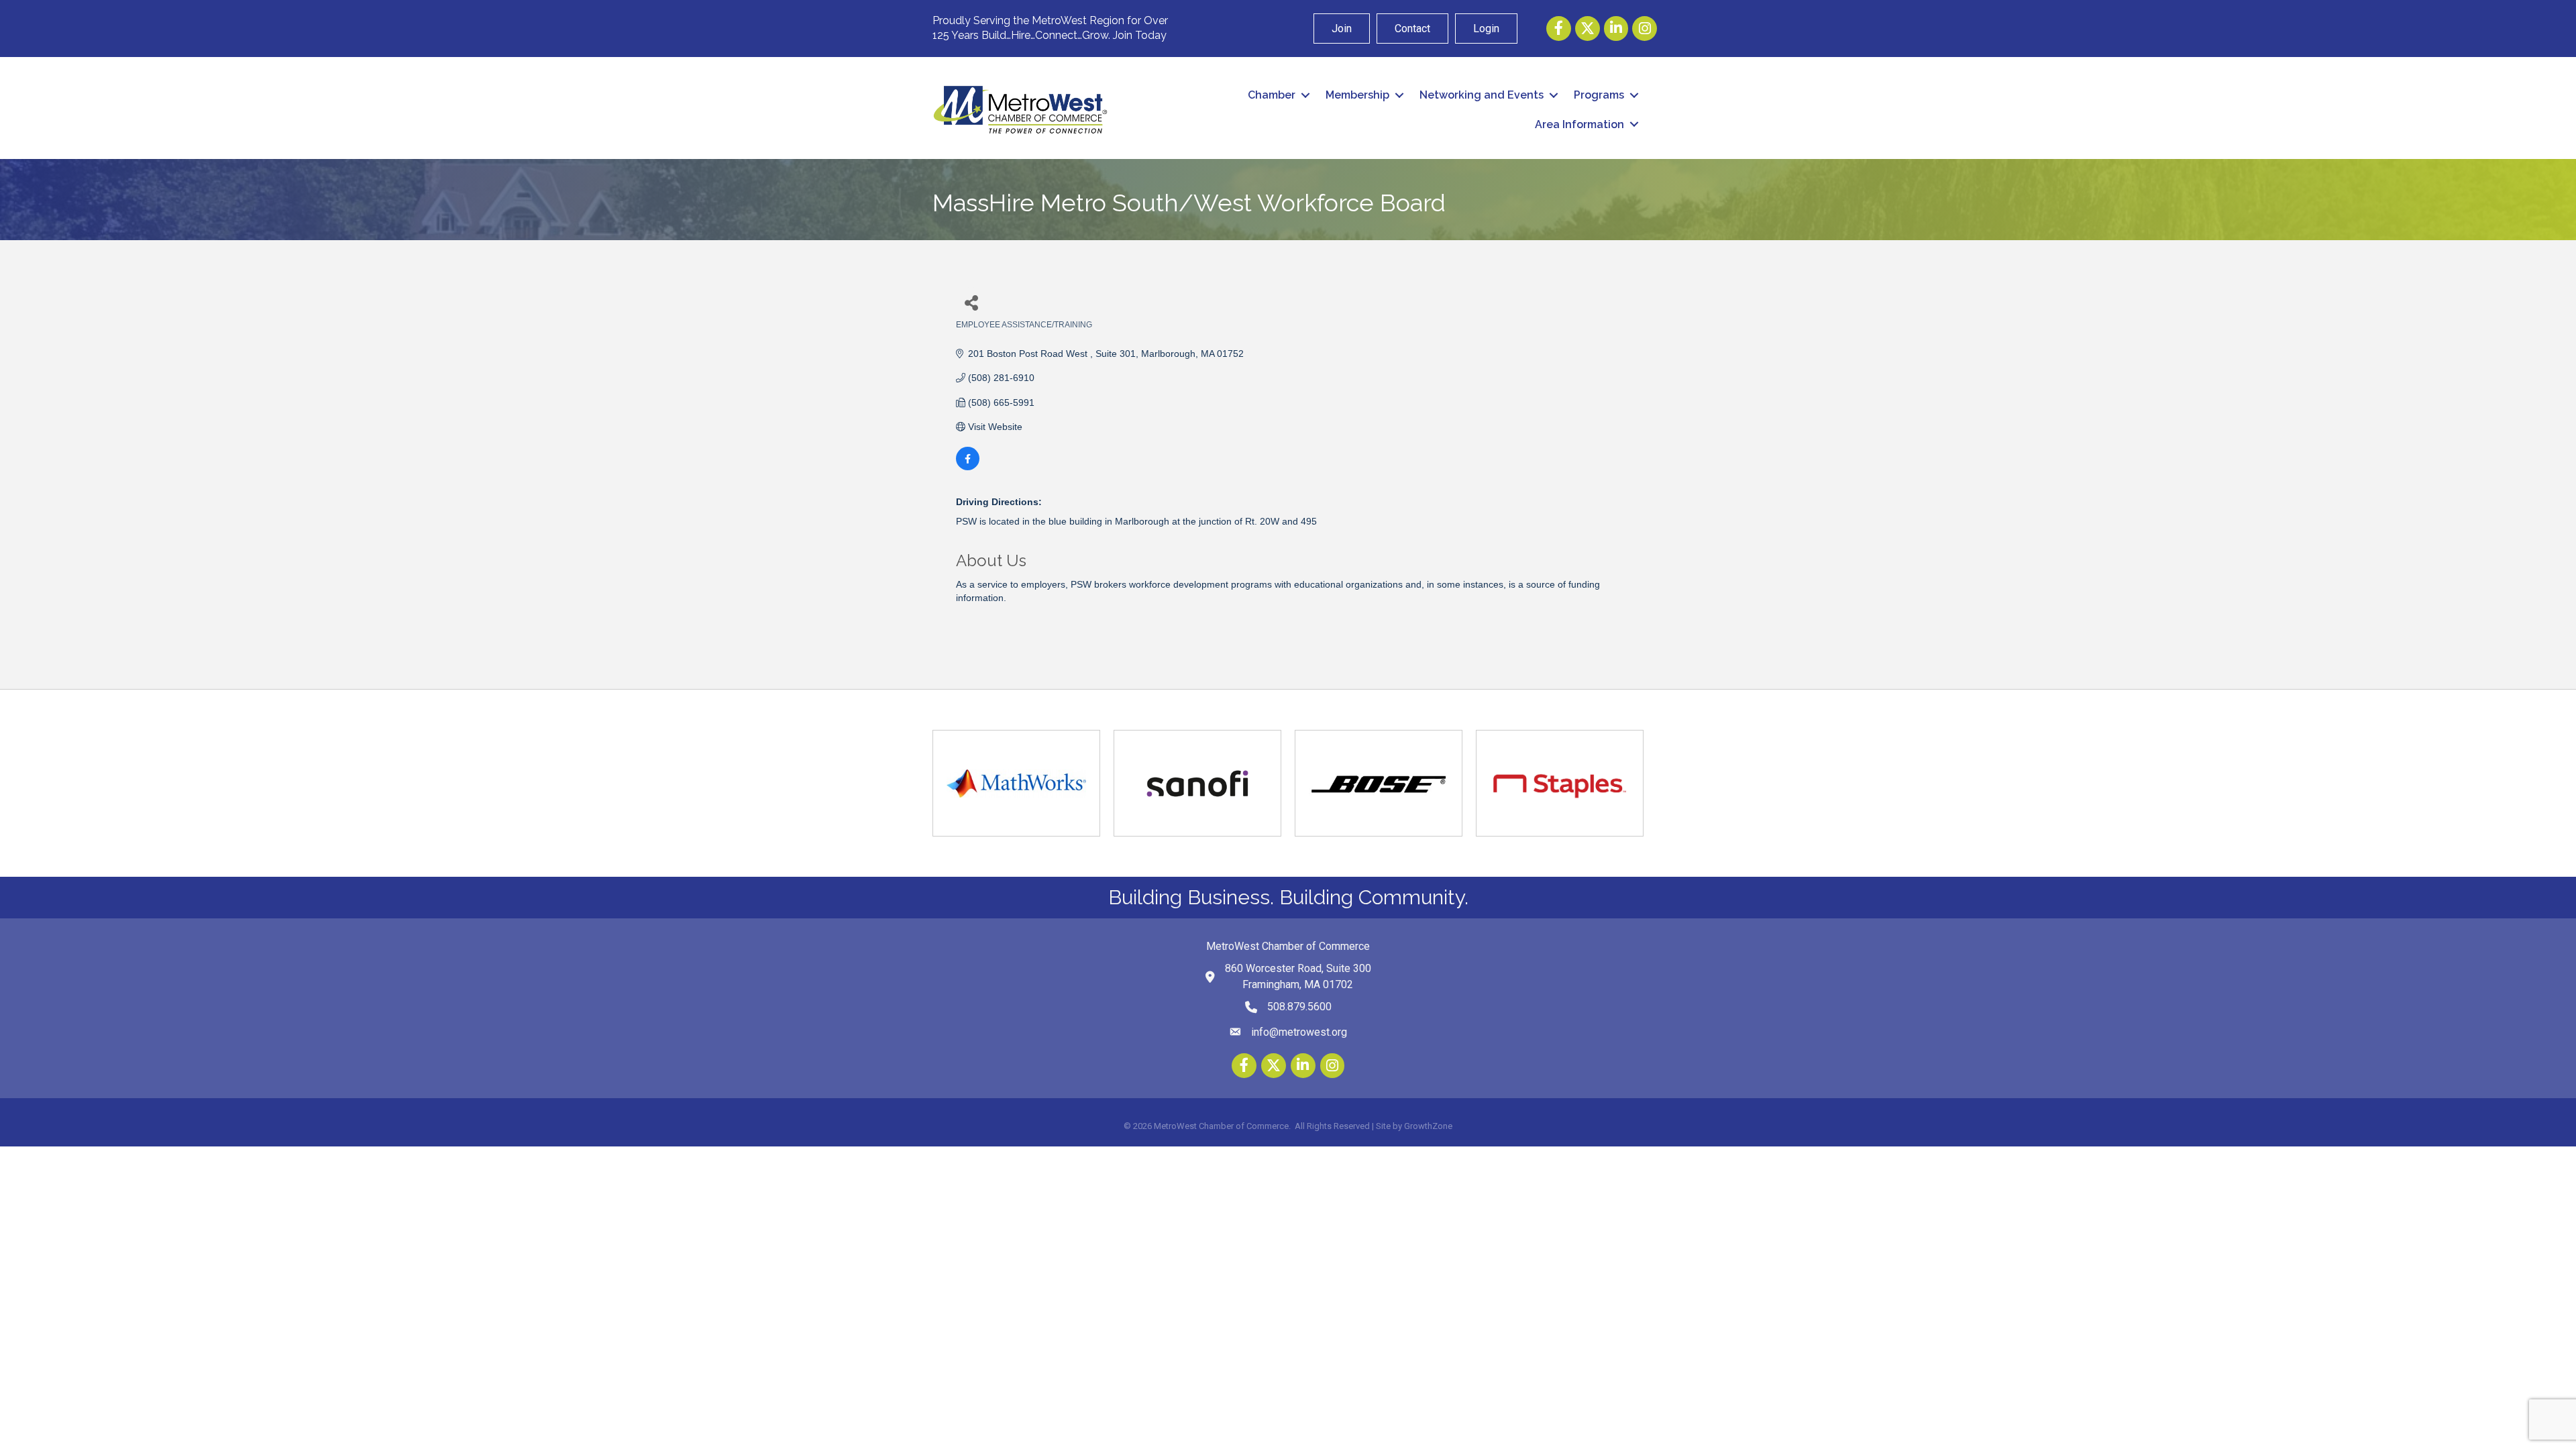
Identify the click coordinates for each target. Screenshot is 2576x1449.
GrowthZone (1428, 1126)
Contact (1412, 29)
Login (1486, 29)
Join (1342, 29)
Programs (1599, 95)
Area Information (1579, 124)
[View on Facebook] (968, 467)
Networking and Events (1482, 95)
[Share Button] (971, 302)
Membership (1357, 95)
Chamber (1272, 95)
